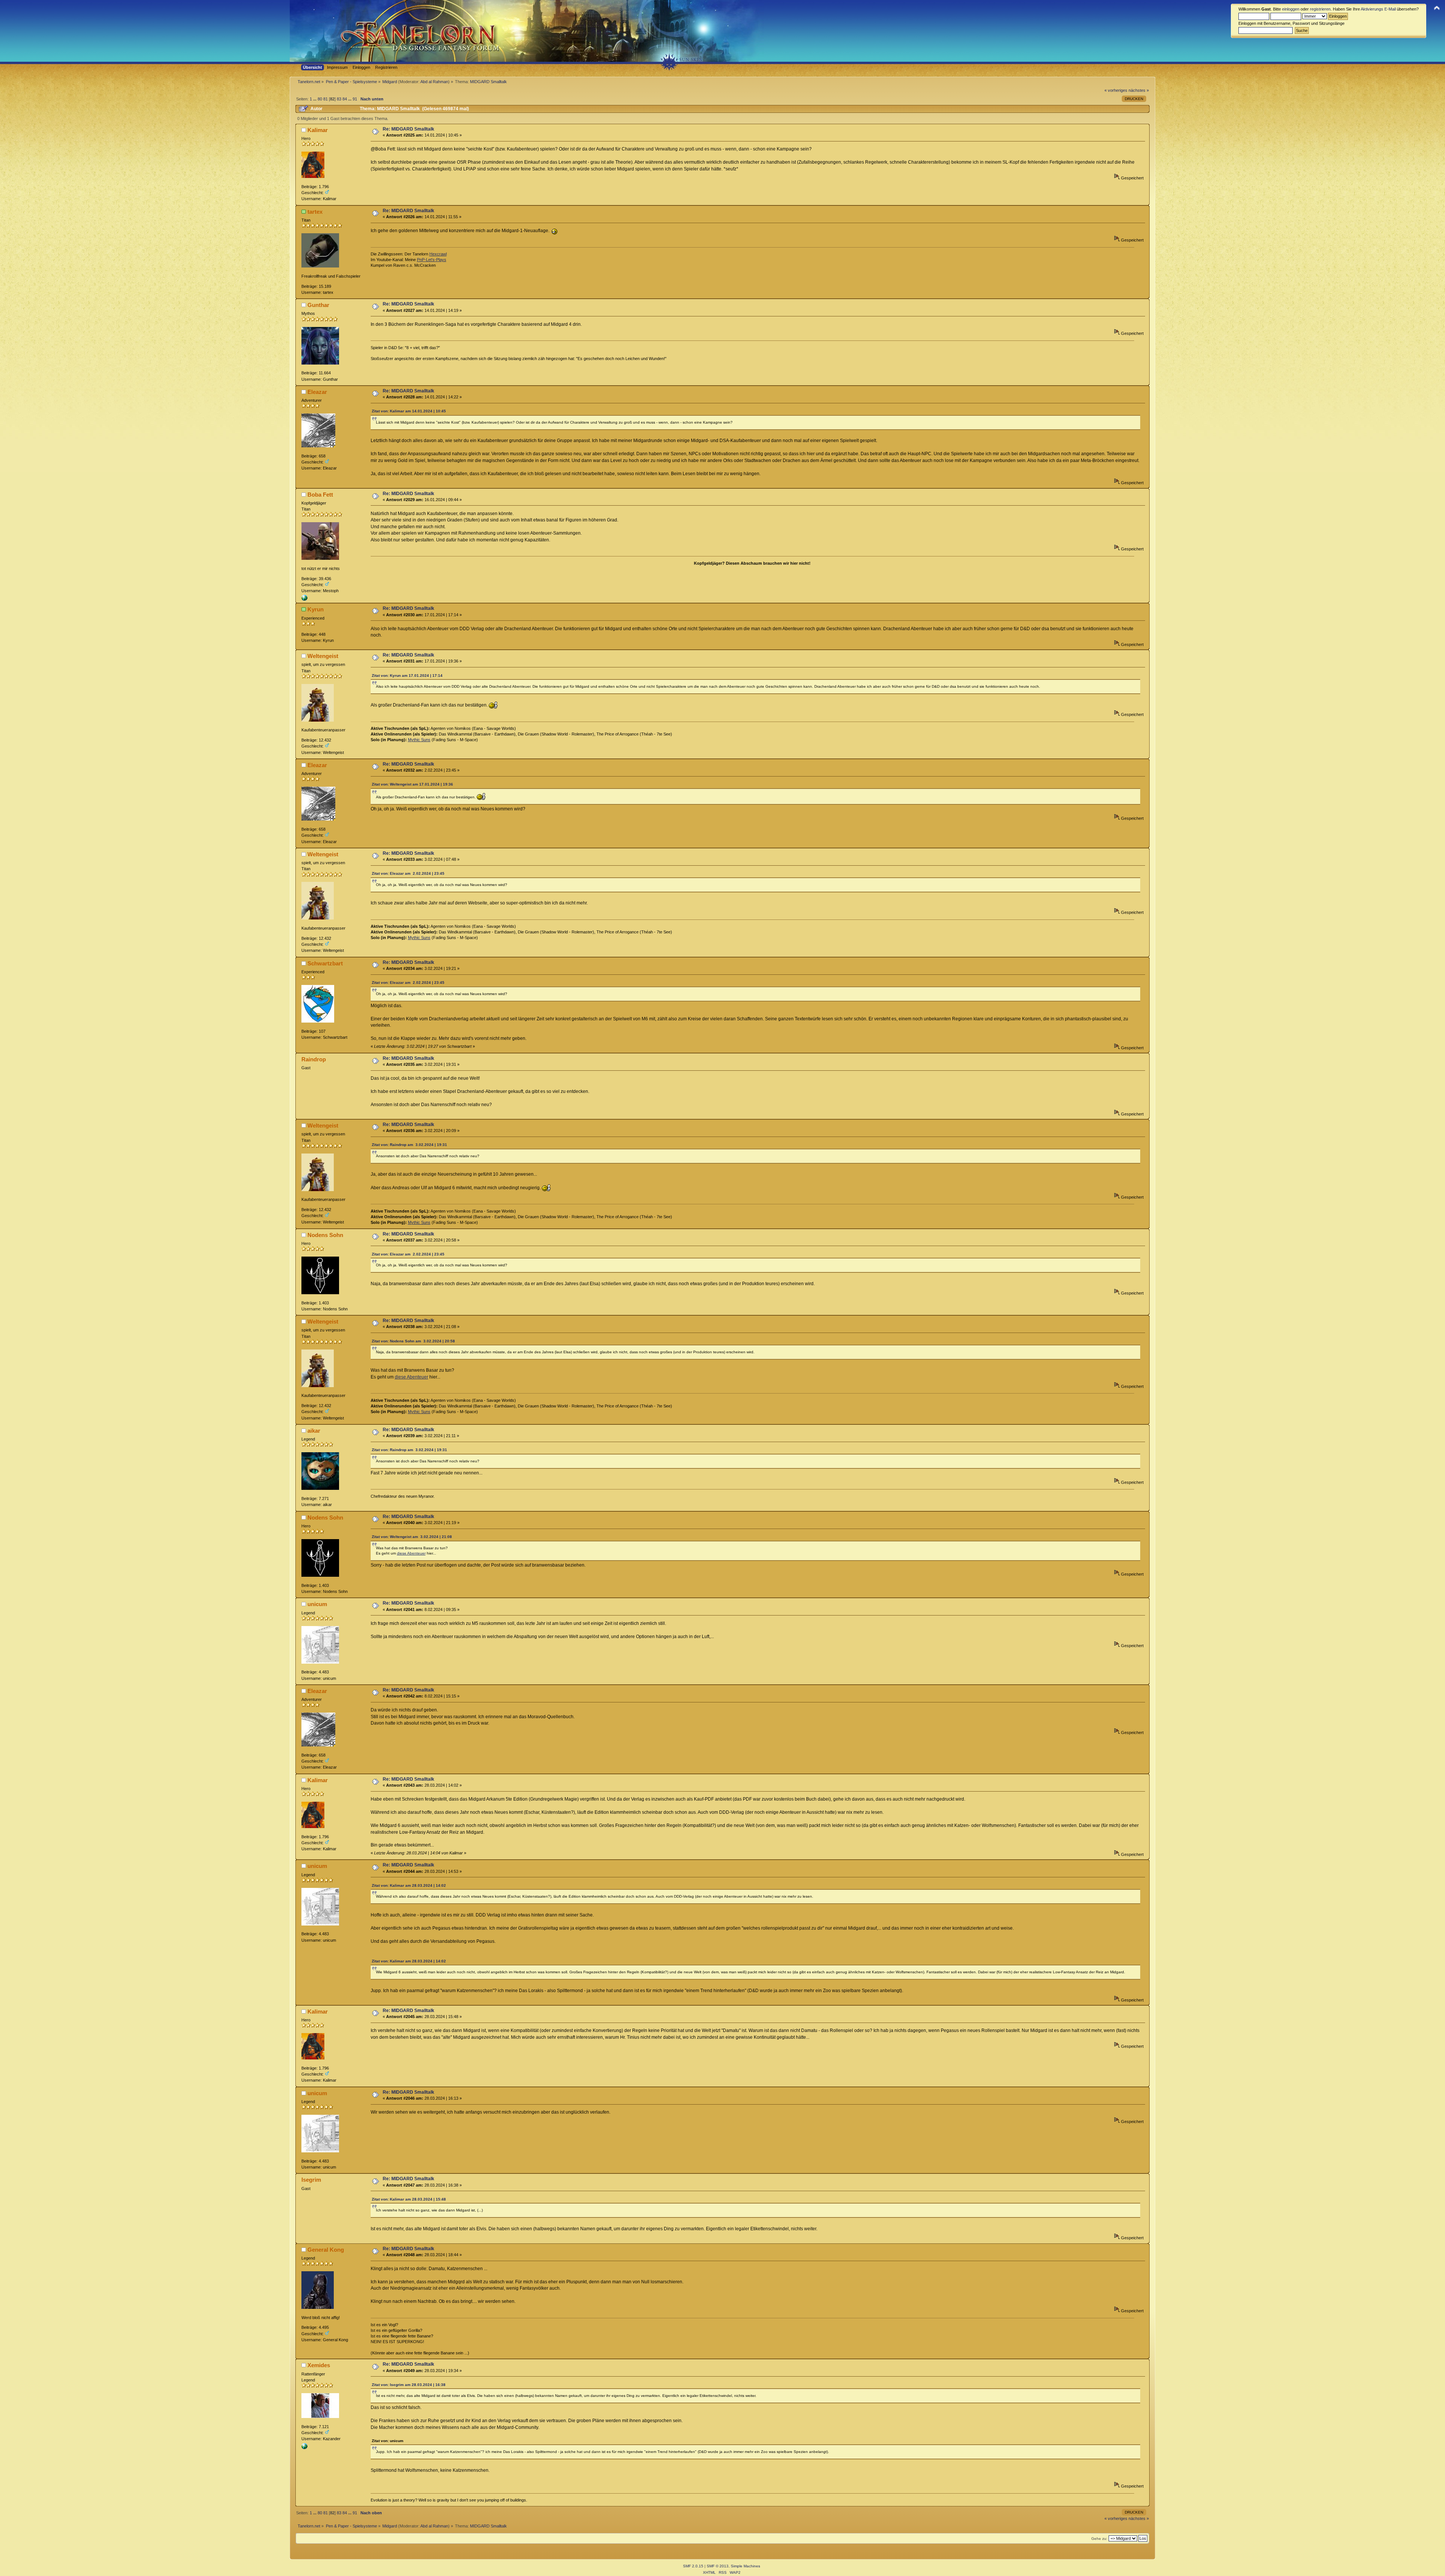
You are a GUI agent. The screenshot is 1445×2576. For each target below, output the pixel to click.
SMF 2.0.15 (693, 2566)
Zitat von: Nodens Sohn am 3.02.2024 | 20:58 (413, 1341)
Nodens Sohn (325, 1235)
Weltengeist (323, 656)
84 (345, 99)
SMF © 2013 (718, 2566)
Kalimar (318, 130)
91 (355, 99)
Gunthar (318, 305)
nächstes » (1139, 90)
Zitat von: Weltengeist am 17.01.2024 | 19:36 (412, 784)
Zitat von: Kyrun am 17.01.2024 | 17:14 (407, 676)
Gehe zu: (1099, 2539)
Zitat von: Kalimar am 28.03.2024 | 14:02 (409, 1885)
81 (326, 99)
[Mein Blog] (304, 2448)
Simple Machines (745, 2566)
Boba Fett (320, 495)
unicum (317, 1604)
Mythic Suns (419, 740)
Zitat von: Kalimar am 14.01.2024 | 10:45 (409, 411)
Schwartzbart (325, 963)
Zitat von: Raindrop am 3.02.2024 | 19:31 (409, 1145)
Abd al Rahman (434, 82)
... (315, 99)
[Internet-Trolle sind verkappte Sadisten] (304, 599)
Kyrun (316, 609)
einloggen (1291, 9)
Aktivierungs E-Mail (1378, 9)
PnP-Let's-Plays (432, 260)
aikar (314, 1431)
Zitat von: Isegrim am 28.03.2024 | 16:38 (409, 2385)
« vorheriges (1116, 90)
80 (320, 99)
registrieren (1320, 9)
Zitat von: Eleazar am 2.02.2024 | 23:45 (408, 873)
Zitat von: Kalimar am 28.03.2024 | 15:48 (409, 2199)
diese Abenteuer (411, 1377)
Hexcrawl (438, 254)
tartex (315, 212)
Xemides (319, 2365)
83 (339, 99)
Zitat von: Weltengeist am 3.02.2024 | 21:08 (412, 1537)
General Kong (326, 2250)
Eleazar (317, 392)
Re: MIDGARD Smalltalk (408, 129)
